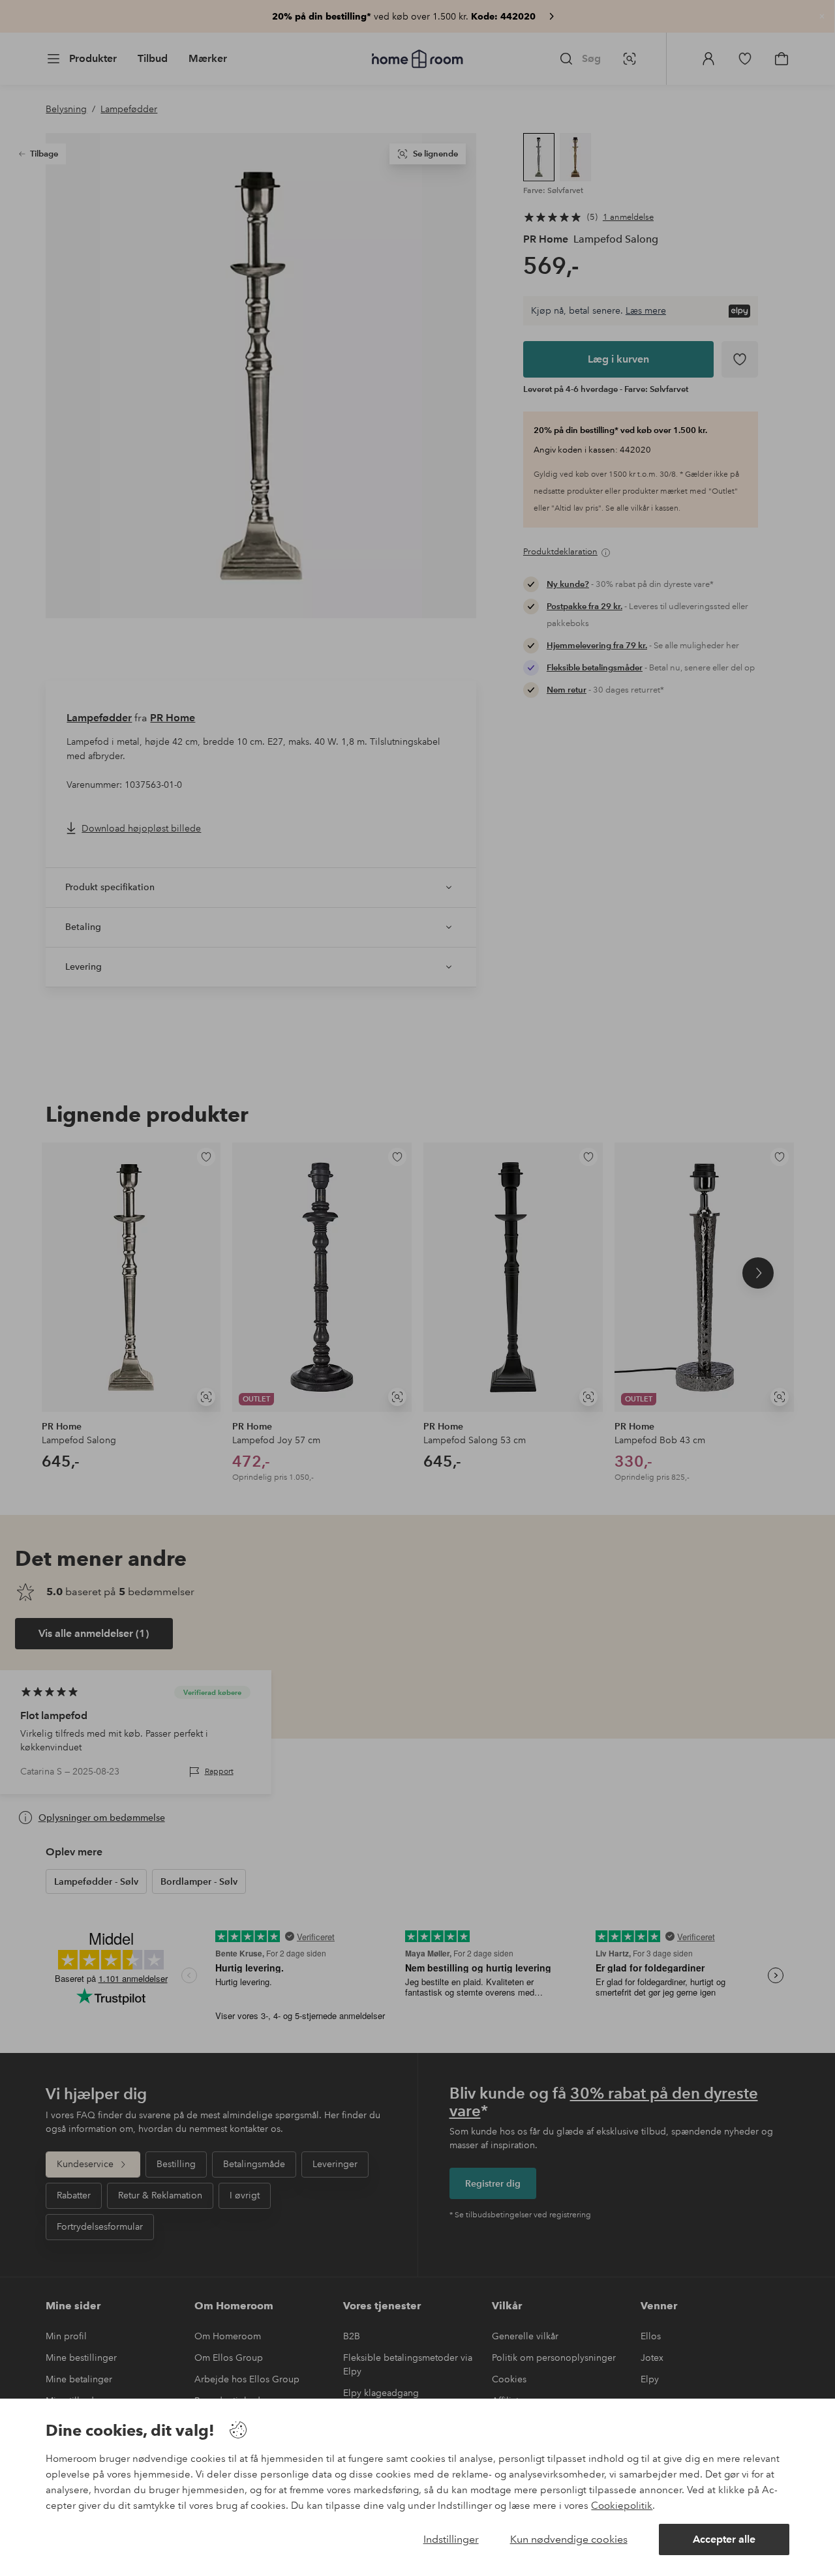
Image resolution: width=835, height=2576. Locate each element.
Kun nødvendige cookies (569, 2539)
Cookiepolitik (622, 2506)
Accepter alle (724, 2539)
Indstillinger (451, 2539)
